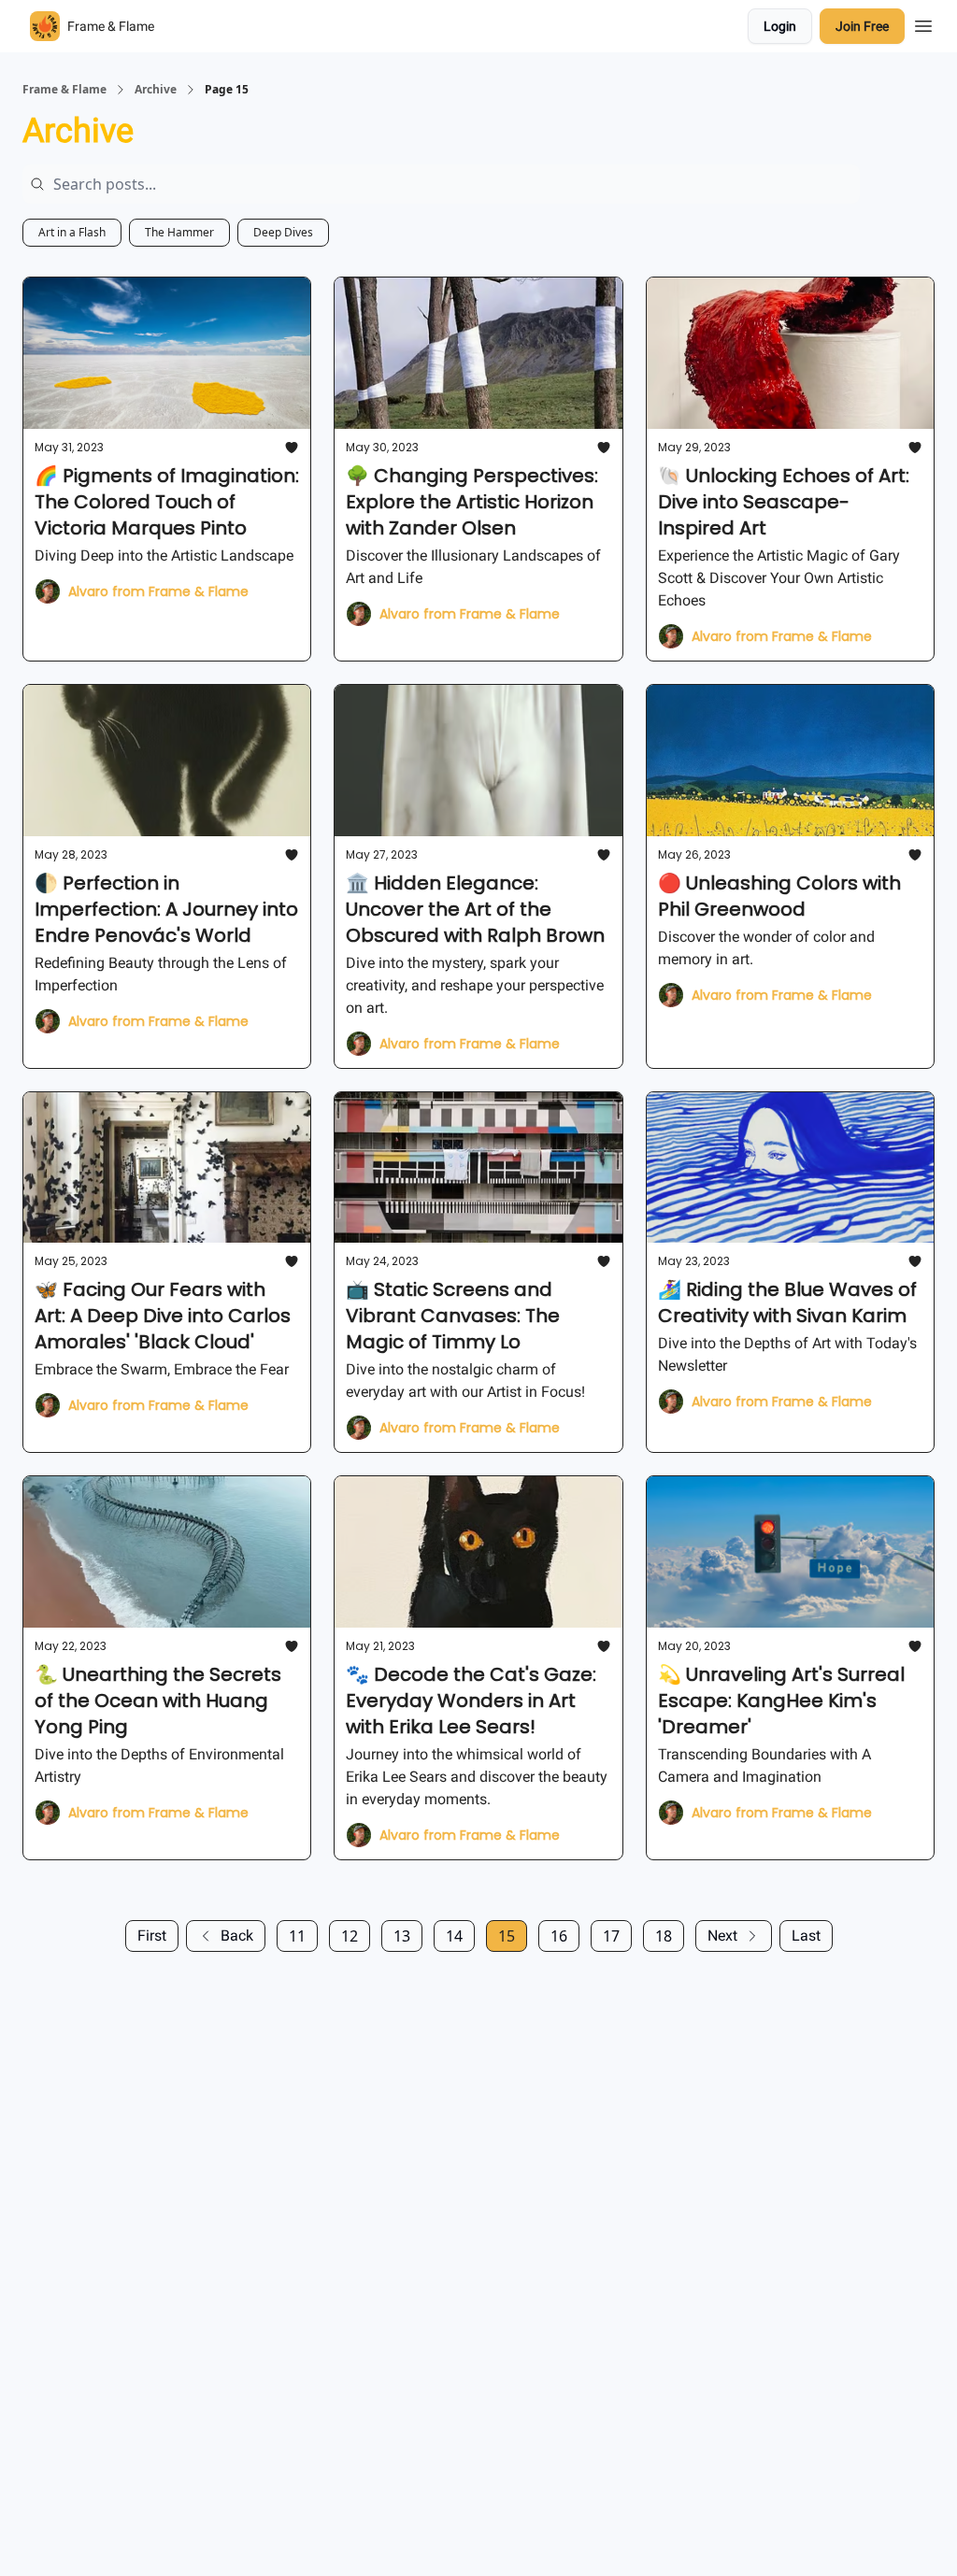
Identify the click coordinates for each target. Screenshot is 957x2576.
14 (454, 1936)
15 (507, 1936)
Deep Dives (283, 232)
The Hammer (179, 232)
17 (611, 1936)
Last (806, 1936)
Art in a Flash (72, 232)
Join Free (862, 26)
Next (722, 1936)
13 (402, 1936)
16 (559, 1936)
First (152, 1936)
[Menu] (923, 23)
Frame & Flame (64, 90)
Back (237, 1936)
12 (350, 1936)
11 (297, 1936)
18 (664, 1936)
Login (780, 26)
